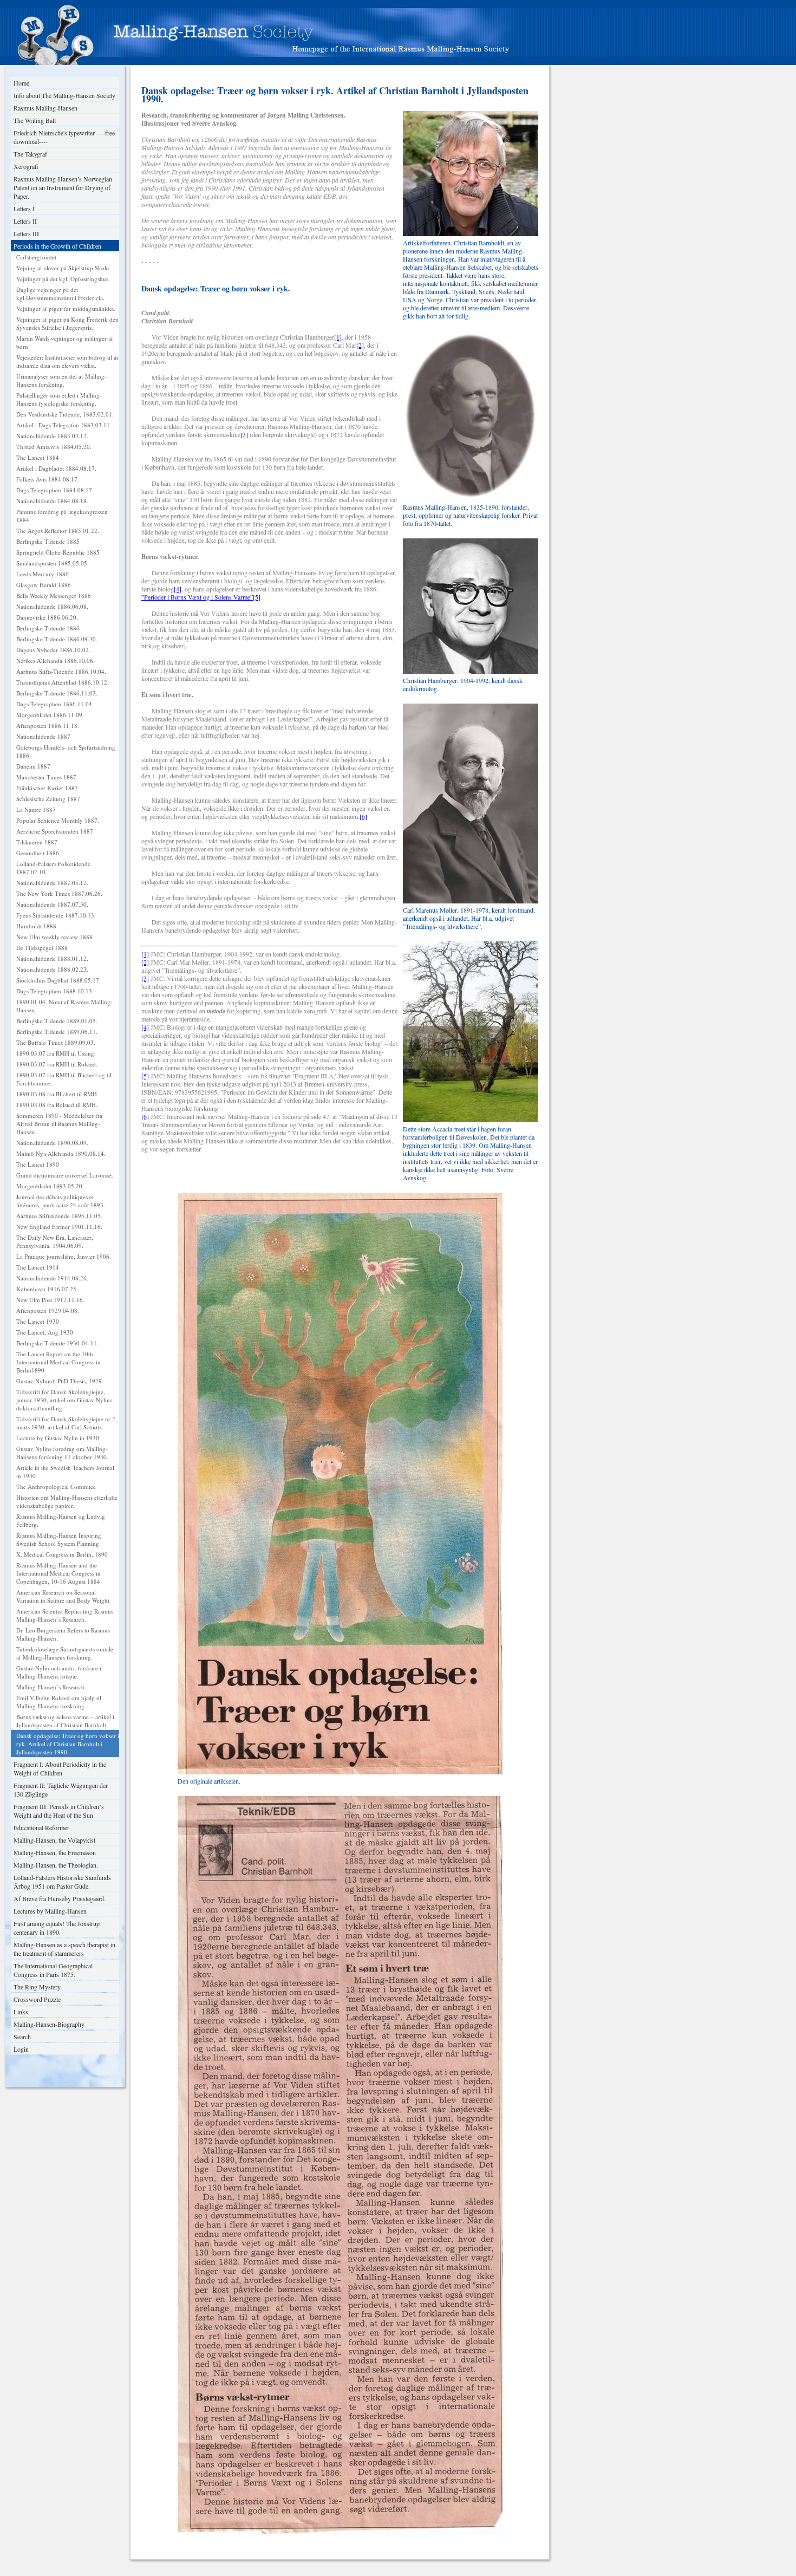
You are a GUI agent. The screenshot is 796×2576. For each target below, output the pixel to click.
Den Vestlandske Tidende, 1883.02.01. (65, 414)
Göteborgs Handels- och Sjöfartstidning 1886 (66, 751)
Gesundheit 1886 (38, 853)
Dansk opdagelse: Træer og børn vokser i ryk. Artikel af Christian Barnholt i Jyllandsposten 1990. (68, 1744)
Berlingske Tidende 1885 (48, 541)
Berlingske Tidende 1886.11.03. (57, 693)
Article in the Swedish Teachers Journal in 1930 (65, 1472)
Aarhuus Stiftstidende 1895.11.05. (59, 1216)
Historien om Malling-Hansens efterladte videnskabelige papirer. (67, 1501)
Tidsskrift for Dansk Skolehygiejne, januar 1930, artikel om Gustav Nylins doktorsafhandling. (64, 1400)
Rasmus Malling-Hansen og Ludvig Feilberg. (61, 1520)
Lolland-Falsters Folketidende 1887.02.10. (53, 868)
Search (22, 2037)
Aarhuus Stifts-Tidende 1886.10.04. (61, 671)
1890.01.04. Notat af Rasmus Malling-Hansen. (64, 1006)
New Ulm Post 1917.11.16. (50, 1300)
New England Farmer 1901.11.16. (59, 1227)
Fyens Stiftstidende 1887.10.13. (56, 915)
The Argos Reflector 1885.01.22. (58, 531)
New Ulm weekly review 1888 (54, 937)
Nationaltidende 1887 (43, 736)
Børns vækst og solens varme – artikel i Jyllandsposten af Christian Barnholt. (65, 1721)
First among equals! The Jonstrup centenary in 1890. (57, 1928)
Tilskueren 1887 (37, 842)
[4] (178, 589)
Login (21, 2049)
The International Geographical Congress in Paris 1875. (53, 1970)
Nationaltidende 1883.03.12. (52, 436)
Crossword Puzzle (37, 1999)
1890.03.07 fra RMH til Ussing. (56, 1053)
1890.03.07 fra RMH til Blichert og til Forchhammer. (64, 1079)
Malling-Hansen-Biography (49, 2024)
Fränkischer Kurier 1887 (47, 788)
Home (21, 83)
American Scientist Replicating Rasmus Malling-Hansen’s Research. (65, 1615)
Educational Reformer (41, 1827)
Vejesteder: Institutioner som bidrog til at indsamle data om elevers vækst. (67, 361)
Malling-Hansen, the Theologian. (56, 1865)
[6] (363, 816)
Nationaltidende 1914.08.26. (52, 1278)
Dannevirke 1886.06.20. (47, 617)
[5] (257, 597)
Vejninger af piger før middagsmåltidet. (66, 308)
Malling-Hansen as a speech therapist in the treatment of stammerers (64, 1949)
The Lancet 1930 (38, 1321)
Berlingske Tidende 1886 (48, 628)
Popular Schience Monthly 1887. (58, 820)
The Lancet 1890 (38, 1164)
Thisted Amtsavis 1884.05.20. (54, 447)
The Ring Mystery (37, 1987)
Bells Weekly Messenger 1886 (54, 596)
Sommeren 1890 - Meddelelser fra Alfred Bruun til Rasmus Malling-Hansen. (59, 1124)
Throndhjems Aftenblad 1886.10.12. (63, 682)
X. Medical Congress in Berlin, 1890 (62, 1554)
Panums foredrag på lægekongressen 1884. (62, 516)
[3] (244, 434)
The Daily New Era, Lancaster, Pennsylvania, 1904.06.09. (55, 1241)
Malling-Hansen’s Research (50, 1687)
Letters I (24, 209)
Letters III (26, 233)
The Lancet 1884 (38, 457)
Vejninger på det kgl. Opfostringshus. (63, 279)
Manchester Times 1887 (46, 777)
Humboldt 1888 (36, 926)
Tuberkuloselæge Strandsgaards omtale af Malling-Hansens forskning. (65, 1653)
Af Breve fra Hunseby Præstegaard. (60, 1898)
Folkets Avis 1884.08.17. (48, 479)
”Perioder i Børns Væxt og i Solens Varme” (197, 597)
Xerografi (26, 166)
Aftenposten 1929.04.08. (48, 1310)
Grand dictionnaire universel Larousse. (65, 1175)
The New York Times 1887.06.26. (59, 893)
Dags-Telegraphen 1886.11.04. (55, 704)
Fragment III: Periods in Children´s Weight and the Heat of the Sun (59, 1811)
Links (21, 2012)
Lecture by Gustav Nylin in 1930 (58, 1438)
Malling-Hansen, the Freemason (55, 1852)
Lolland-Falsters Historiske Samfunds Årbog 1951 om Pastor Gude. (62, 1882)
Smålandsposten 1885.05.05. (53, 563)
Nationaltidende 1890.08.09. (52, 1143)
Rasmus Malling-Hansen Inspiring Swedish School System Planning (59, 1539)
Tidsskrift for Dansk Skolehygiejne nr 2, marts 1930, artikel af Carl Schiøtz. (67, 1423)
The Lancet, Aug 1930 (45, 1332)
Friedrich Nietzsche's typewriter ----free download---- (64, 137)
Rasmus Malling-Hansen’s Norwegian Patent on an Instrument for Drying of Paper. (63, 187)
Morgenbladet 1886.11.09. (50, 715)
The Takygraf (30, 154)
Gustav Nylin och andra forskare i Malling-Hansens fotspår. (59, 1672)
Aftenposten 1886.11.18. (48, 726)
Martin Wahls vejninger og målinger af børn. (65, 342)
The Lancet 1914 (38, 1267)
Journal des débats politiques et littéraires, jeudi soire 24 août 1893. (61, 1201)
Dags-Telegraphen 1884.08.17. (55, 490)
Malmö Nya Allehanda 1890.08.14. (61, 1153)
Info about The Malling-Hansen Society (64, 95)
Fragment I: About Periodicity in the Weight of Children (60, 1768)
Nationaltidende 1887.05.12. (52, 883)
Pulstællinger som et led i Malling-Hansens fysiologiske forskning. (59, 399)
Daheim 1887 (33, 766)
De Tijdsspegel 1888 (42, 948)
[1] (338, 337)
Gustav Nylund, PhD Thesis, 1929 (59, 1381)
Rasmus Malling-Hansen (45, 108)
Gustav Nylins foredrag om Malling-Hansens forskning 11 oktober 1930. (62, 1453)
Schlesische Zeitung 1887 (48, 799)
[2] (360, 345)
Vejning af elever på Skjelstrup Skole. (63, 268)
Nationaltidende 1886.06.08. (52, 606)
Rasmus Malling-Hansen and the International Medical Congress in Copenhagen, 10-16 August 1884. (59, 1573)
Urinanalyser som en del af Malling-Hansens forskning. (61, 380)
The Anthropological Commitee (56, 1487)
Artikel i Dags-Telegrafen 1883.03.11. (64, 425)
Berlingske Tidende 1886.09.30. (57, 639)
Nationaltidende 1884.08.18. (52, 501)
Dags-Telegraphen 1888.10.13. (55, 991)
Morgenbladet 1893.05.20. (50, 1186)
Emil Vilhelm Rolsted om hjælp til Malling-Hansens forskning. (59, 1702)
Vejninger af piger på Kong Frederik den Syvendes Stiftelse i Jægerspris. (67, 323)
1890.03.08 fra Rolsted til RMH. (57, 1105)
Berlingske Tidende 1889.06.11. (57, 1032)
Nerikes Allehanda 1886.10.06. (56, 661)
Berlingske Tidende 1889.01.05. (57, 1021)
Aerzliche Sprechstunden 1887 (55, 831)
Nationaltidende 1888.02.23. (52, 969)
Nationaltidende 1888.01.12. (52, 958)
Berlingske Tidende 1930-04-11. (57, 1343)
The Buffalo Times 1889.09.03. (56, 1042)
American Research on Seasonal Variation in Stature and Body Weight (63, 1596)
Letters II (25, 221)
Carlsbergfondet (36, 257)
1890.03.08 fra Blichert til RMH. (57, 1094)
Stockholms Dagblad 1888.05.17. (58, 980)
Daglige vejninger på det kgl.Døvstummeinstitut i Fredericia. (60, 294)
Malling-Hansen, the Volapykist (54, 1840)
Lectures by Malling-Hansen (50, 1911)
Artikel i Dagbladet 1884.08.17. (56, 468)
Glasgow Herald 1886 (44, 585)
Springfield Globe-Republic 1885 (58, 552)
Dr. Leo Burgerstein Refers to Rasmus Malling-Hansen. (63, 1634)
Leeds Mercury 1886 (43, 574)
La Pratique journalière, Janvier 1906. (64, 1256)
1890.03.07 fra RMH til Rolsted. (57, 1064)
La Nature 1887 (36, 809)
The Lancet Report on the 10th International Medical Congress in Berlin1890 (58, 1362)
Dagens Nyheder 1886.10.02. (53, 650)
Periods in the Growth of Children (57, 246)
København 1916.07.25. (47, 1289)
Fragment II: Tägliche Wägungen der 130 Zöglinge (61, 1790)
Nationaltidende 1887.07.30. (52, 904)
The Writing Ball (35, 120)
